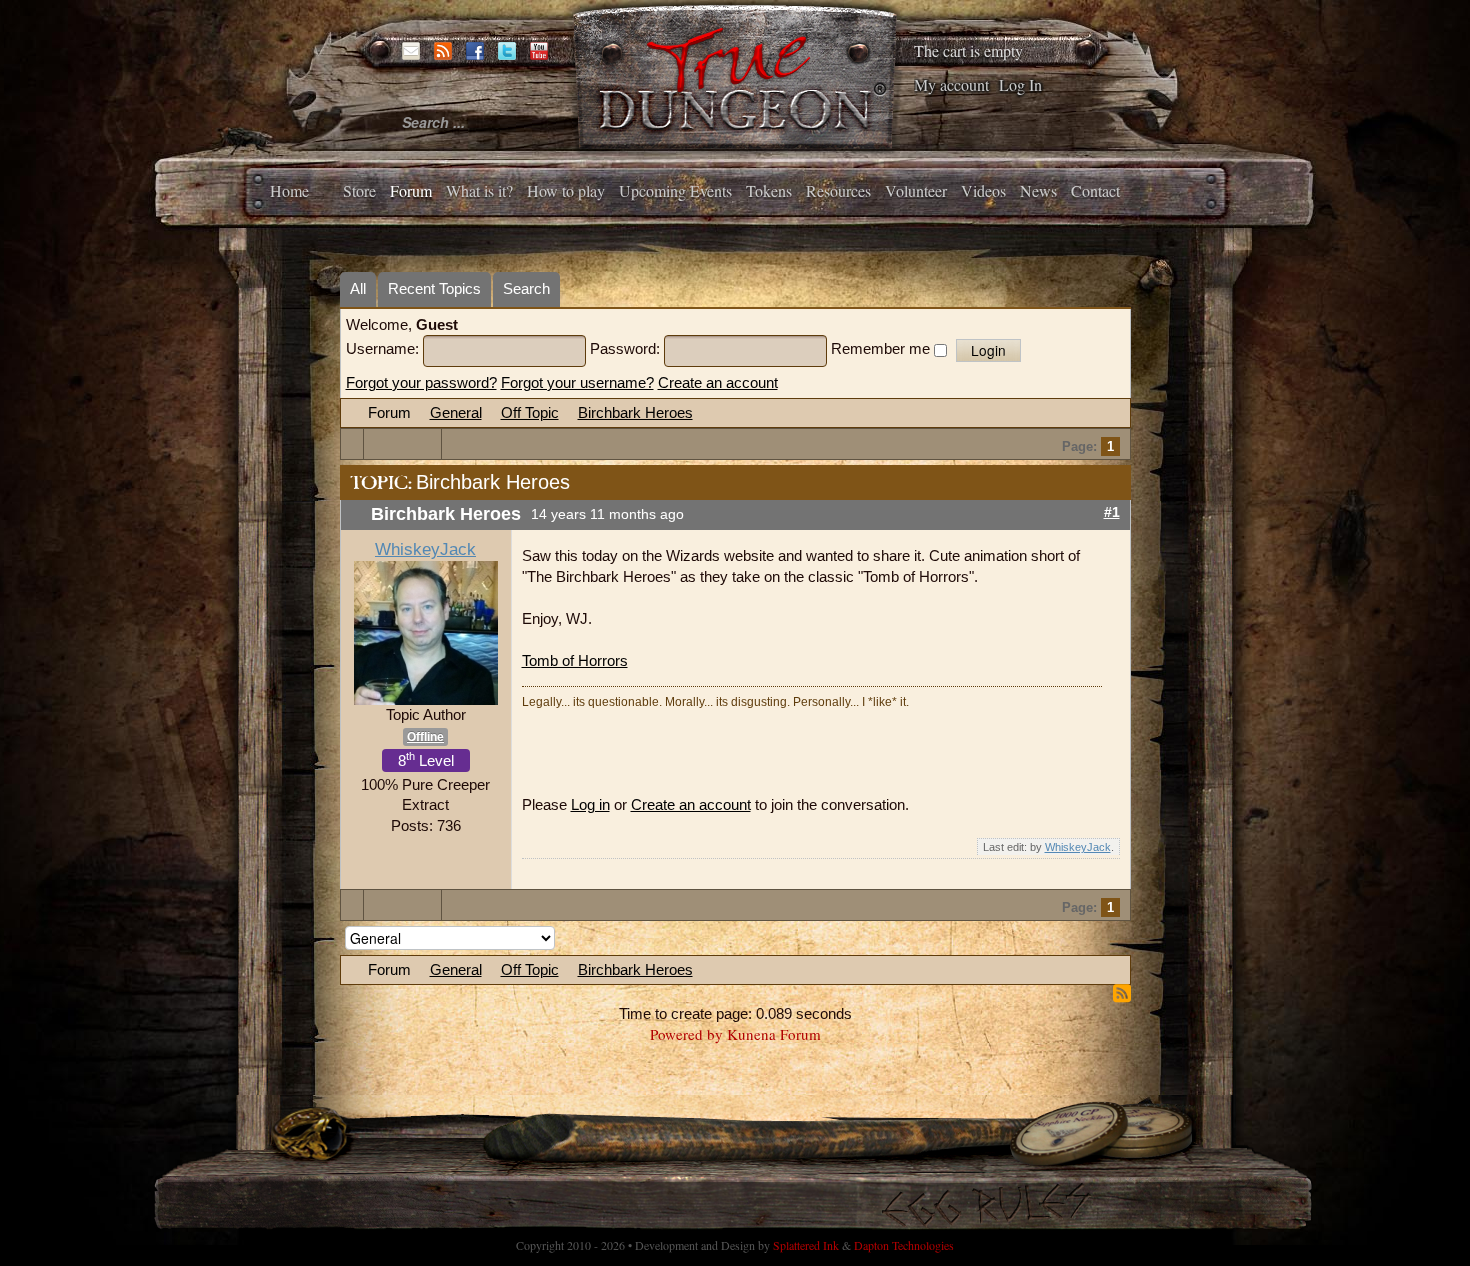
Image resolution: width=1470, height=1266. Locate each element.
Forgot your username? (577, 382)
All (358, 288)
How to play (566, 190)
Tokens (769, 190)
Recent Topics (434, 288)
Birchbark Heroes (635, 412)
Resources (838, 190)
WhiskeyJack (425, 549)
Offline (425, 737)
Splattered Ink (806, 1245)
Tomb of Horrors (575, 660)
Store (359, 190)
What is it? (479, 190)
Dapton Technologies (904, 1245)
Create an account (718, 382)
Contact (1095, 190)
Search (526, 288)
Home (289, 190)
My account (951, 84)
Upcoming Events (675, 190)
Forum (411, 190)
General (456, 412)
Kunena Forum (774, 1034)
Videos (983, 190)
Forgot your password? (421, 382)
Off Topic (530, 412)
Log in (590, 804)
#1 (1112, 512)
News (1038, 190)
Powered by (686, 1034)
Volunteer (916, 190)
